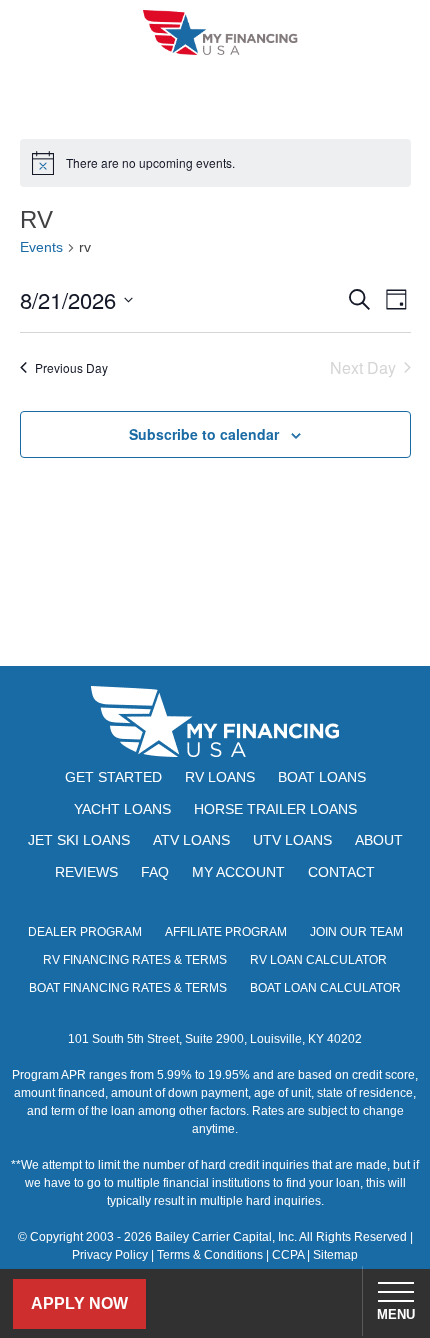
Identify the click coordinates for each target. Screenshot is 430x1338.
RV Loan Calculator (318, 960)
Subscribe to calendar (204, 434)
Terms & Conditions (210, 1255)
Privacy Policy (110, 1255)
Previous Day (71, 367)
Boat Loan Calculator (325, 988)
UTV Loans (292, 840)
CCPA (288, 1255)
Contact (341, 872)
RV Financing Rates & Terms (135, 960)
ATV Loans (191, 840)
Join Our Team (356, 932)
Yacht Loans (122, 809)
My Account (238, 872)
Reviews (86, 872)
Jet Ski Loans (79, 840)
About (379, 840)
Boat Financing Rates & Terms (128, 988)
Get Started (113, 777)
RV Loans (220, 777)
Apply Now (79, 1303)
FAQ (155, 872)
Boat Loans (322, 777)
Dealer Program (85, 932)
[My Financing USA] (220, 32)
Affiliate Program (226, 932)
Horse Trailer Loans (275, 809)
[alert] (215, 163)
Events (41, 247)
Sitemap (335, 1255)
